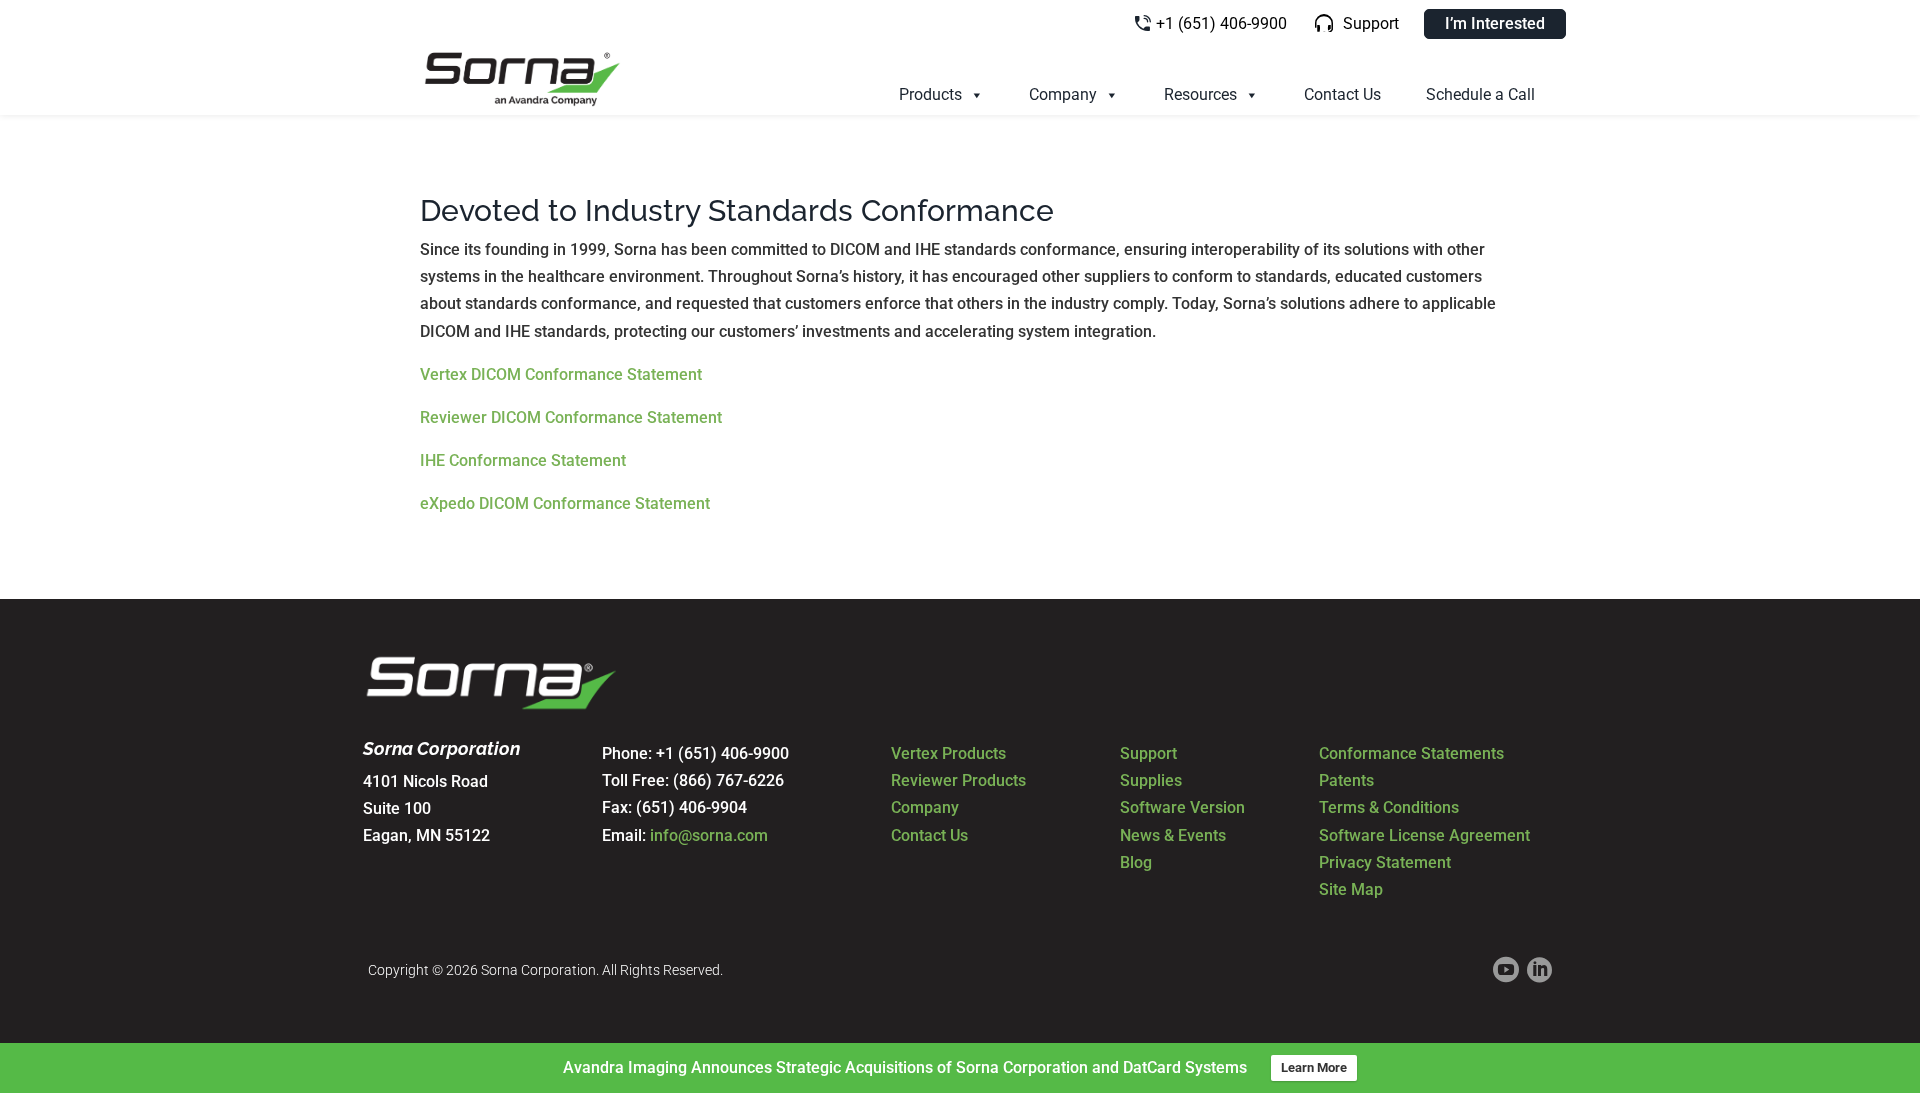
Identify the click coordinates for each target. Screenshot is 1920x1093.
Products (930, 94)
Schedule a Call (1480, 94)
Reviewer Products (958, 780)
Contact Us (1342, 94)
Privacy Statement (1385, 862)
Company (1063, 94)
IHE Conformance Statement (523, 460)
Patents (1346, 780)
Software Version (1182, 807)
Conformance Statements (1411, 753)
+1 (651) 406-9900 (1221, 23)
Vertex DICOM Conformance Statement (561, 374)
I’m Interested (1495, 23)
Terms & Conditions (1389, 807)
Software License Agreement (1424, 835)
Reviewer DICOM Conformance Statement (571, 417)
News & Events (1173, 835)
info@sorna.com (709, 835)
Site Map (1351, 889)
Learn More (1314, 1067)
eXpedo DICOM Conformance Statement (565, 503)
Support (1371, 23)
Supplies (1151, 780)
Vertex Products (948, 753)
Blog (1136, 862)
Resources (1200, 94)
